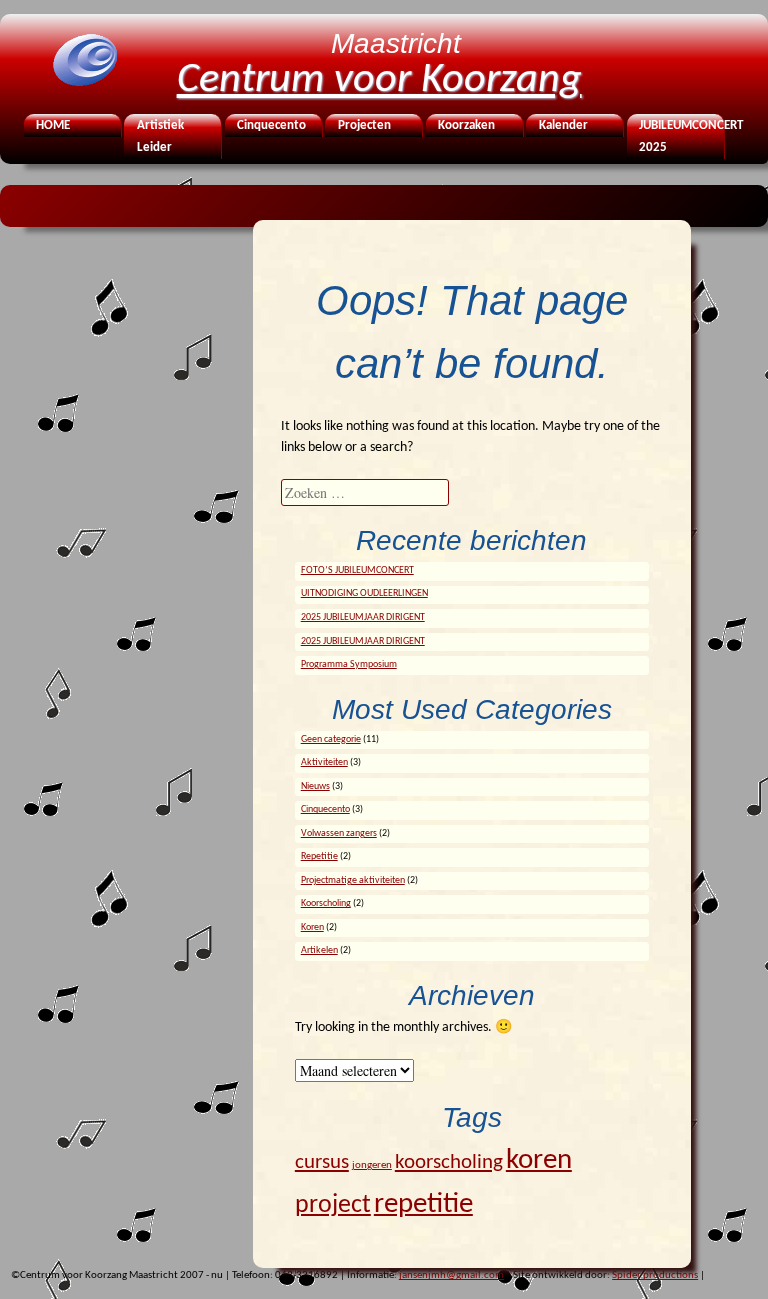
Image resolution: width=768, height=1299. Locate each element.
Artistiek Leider (160, 137)
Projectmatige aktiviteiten (353, 880)
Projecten (364, 126)
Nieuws (315, 786)
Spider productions (655, 1275)
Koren (312, 927)
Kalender (563, 126)
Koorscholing (326, 903)
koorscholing (449, 1162)
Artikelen (319, 950)
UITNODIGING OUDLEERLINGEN (364, 593)
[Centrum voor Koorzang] (84, 83)
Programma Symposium (349, 664)
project (333, 1205)
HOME (53, 126)
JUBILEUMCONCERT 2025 (680, 137)
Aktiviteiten (324, 762)
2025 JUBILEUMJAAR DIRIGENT (363, 617)
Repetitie (319, 856)
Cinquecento (271, 126)
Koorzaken (466, 126)
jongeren (372, 1165)
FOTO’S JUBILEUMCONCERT (357, 570)
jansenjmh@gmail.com (451, 1275)
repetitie (423, 1204)
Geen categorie (331, 739)
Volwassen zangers (339, 833)
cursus (322, 1162)
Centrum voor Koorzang (379, 80)
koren (539, 1160)
